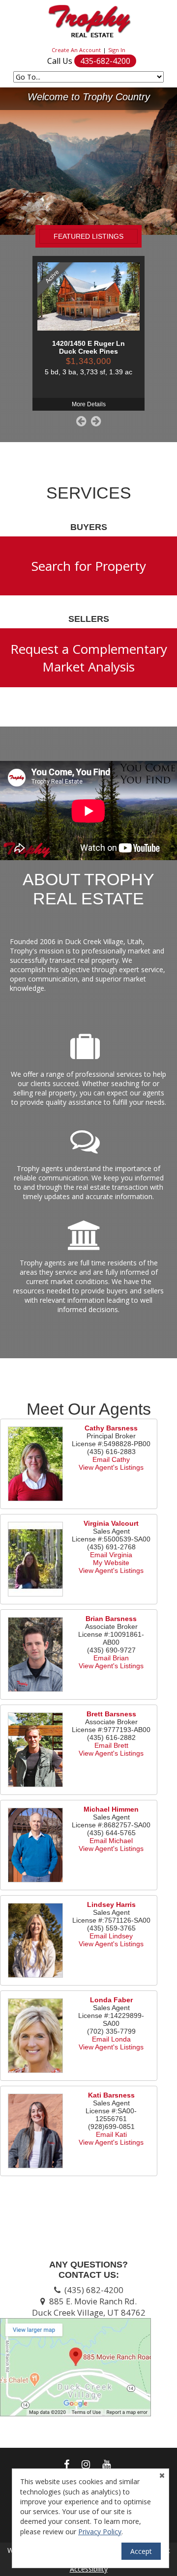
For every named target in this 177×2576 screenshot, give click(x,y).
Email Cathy (111, 1459)
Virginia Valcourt (111, 1523)
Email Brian (111, 1658)
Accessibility (89, 2569)
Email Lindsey (111, 1936)
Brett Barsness (111, 1714)
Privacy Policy (100, 2532)
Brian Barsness (111, 1619)
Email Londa (111, 2039)
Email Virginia (111, 1555)
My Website (111, 1563)
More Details (89, 404)
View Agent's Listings (111, 1467)
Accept (141, 2551)
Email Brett (111, 1745)
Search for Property (89, 566)
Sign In (117, 50)
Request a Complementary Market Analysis (89, 658)
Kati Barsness (111, 2095)
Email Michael (111, 1841)
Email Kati (111, 2134)
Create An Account (76, 50)
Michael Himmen (111, 1809)
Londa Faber (111, 2000)
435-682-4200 (105, 61)
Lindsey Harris (111, 1904)
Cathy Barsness (111, 1428)
